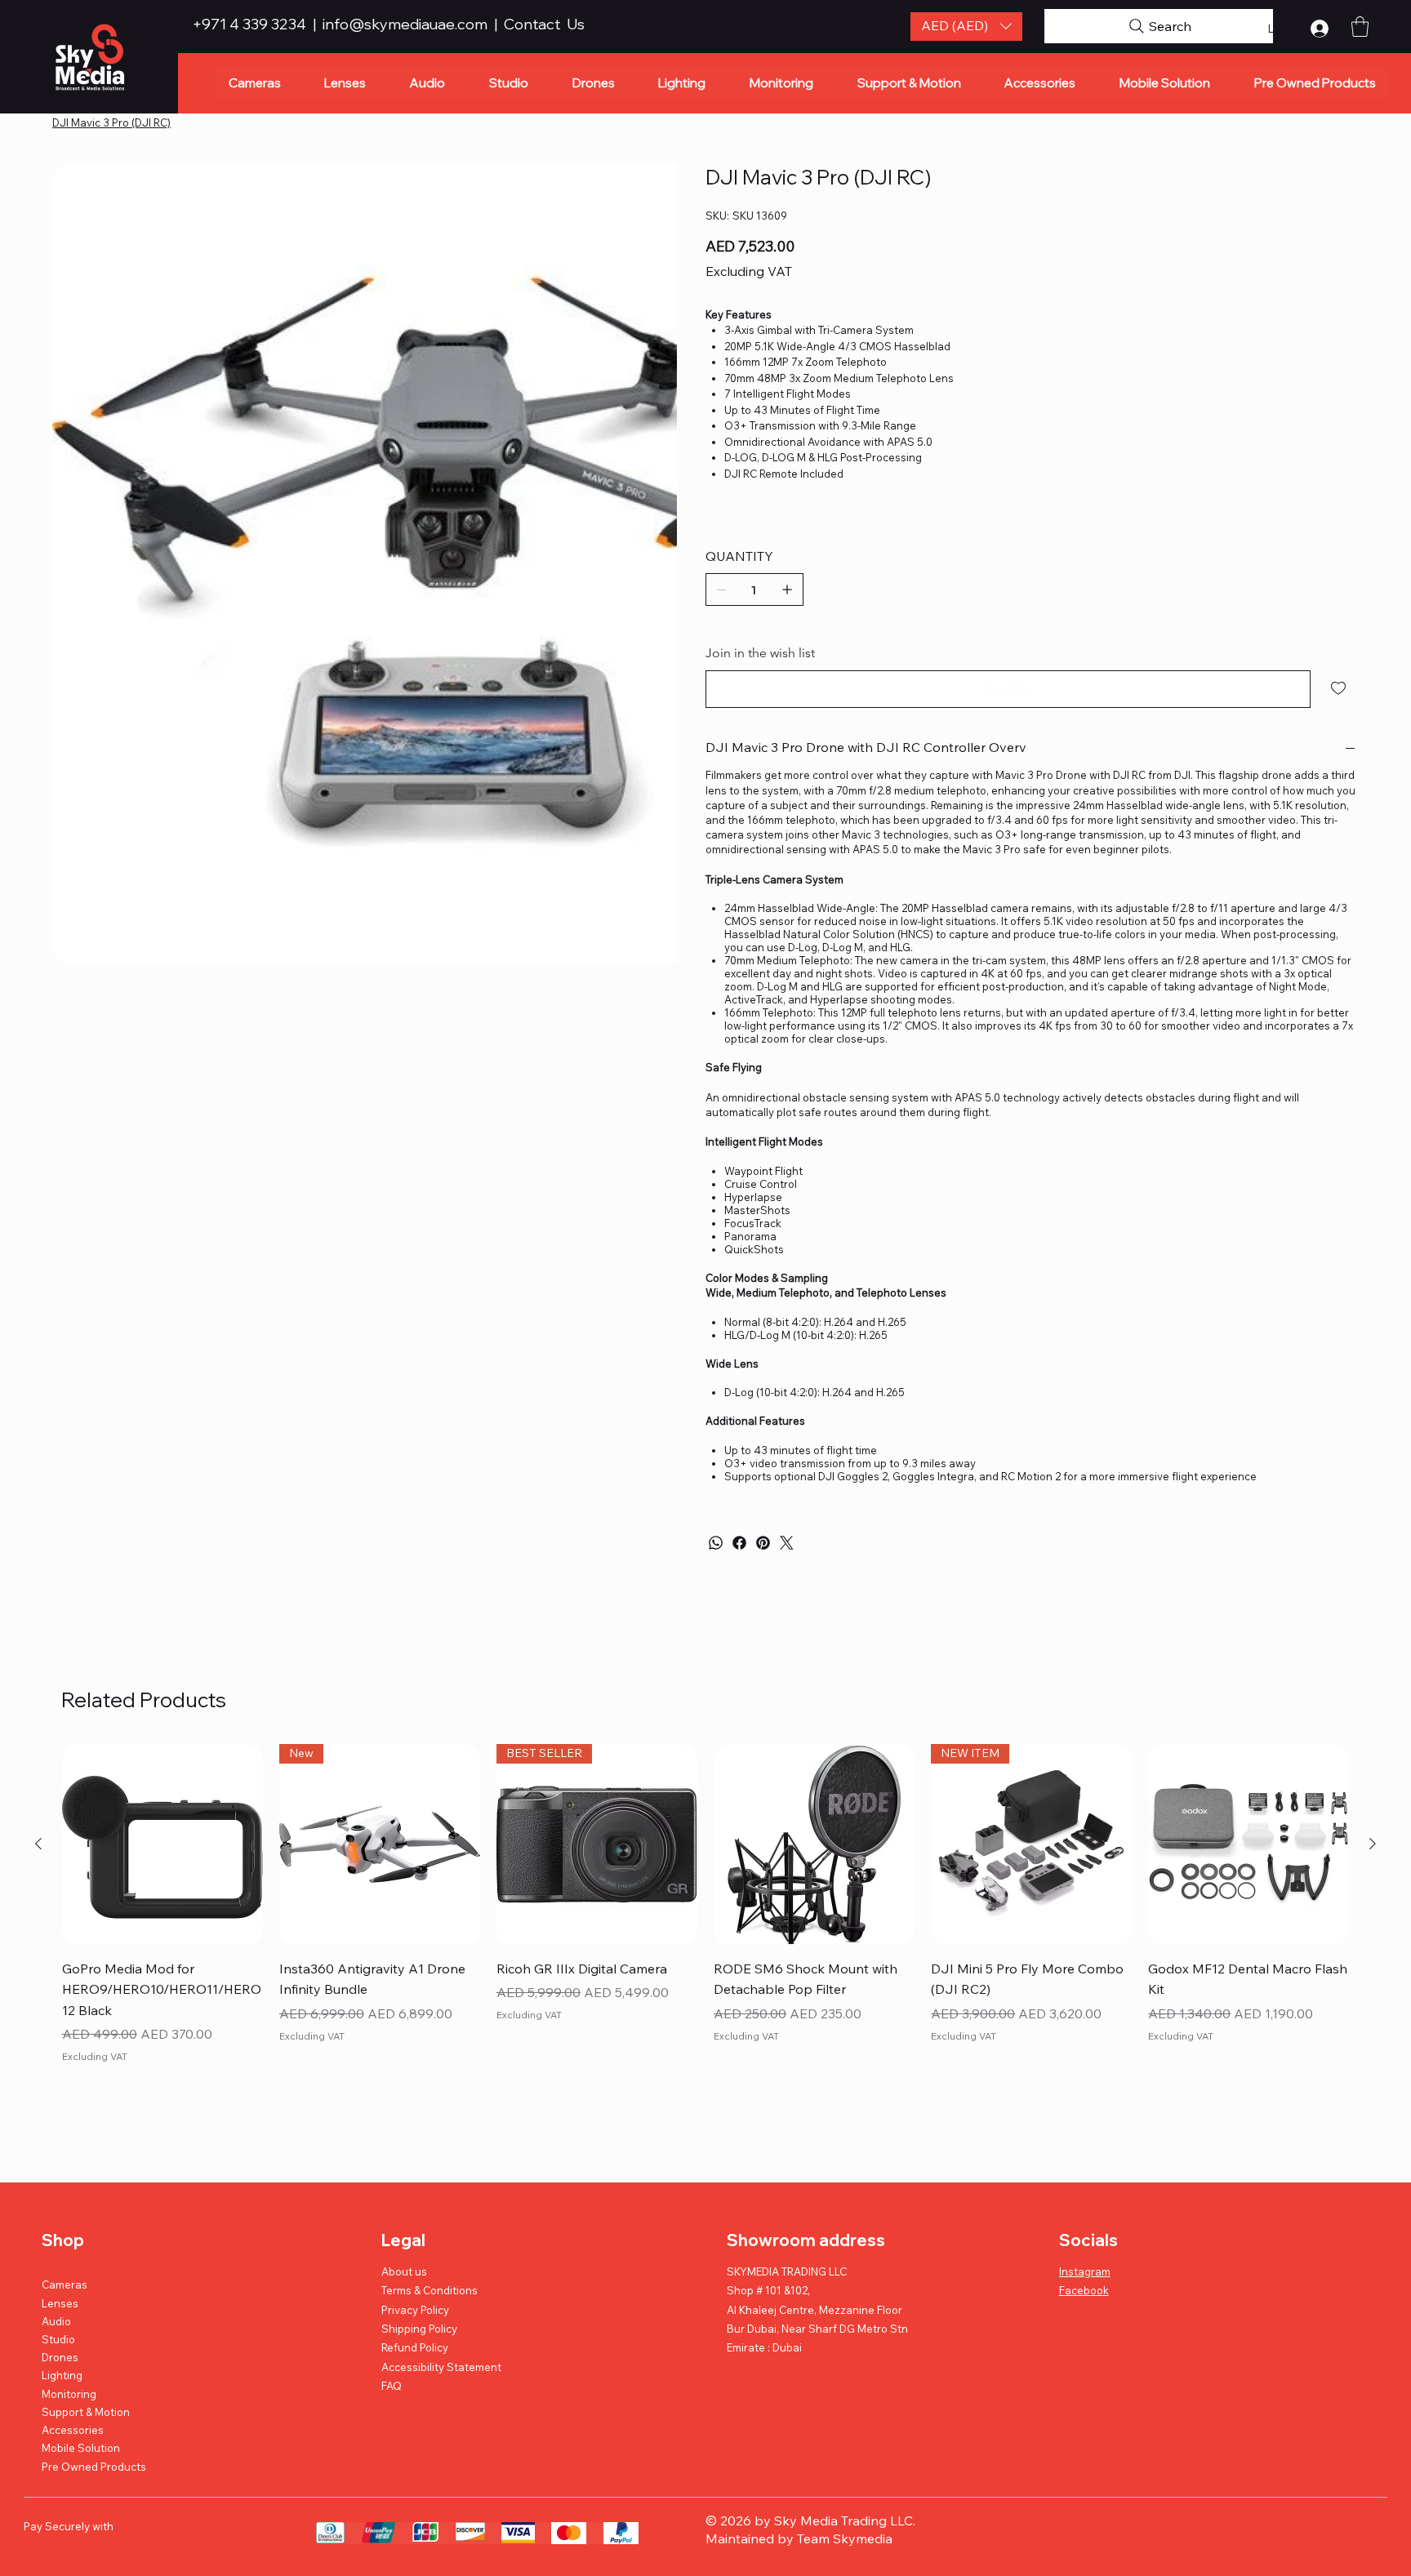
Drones (60, 2357)
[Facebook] (739, 1543)
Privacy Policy (415, 2310)
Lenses (60, 2303)
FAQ (392, 2386)
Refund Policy (415, 2347)
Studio (58, 2339)
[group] (706, 1916)
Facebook (1084, 2290)
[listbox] (966, 27)
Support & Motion (86, 2412)
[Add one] (787, 589)
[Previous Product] (38, 1844)
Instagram (1085, 2271)
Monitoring (69, 2394)
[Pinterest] (763, 1543)
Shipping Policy (419, 2329)
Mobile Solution (81, 2448)
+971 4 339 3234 (251, 24)
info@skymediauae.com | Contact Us (454, 24)
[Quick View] (162, 1844)
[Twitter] (787, 1543)
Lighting (62, 2375)
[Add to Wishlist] (1340, 688)
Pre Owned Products (94, 2467)
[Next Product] (1373, 1844)
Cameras (65, 2285)
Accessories (73, 2430)
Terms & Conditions (430, 2290)
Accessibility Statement (441, 2367)
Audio (56, 2321)
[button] (966, 27)
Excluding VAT (95, 2056)
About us (404, 2271)
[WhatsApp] (716, 1543)
